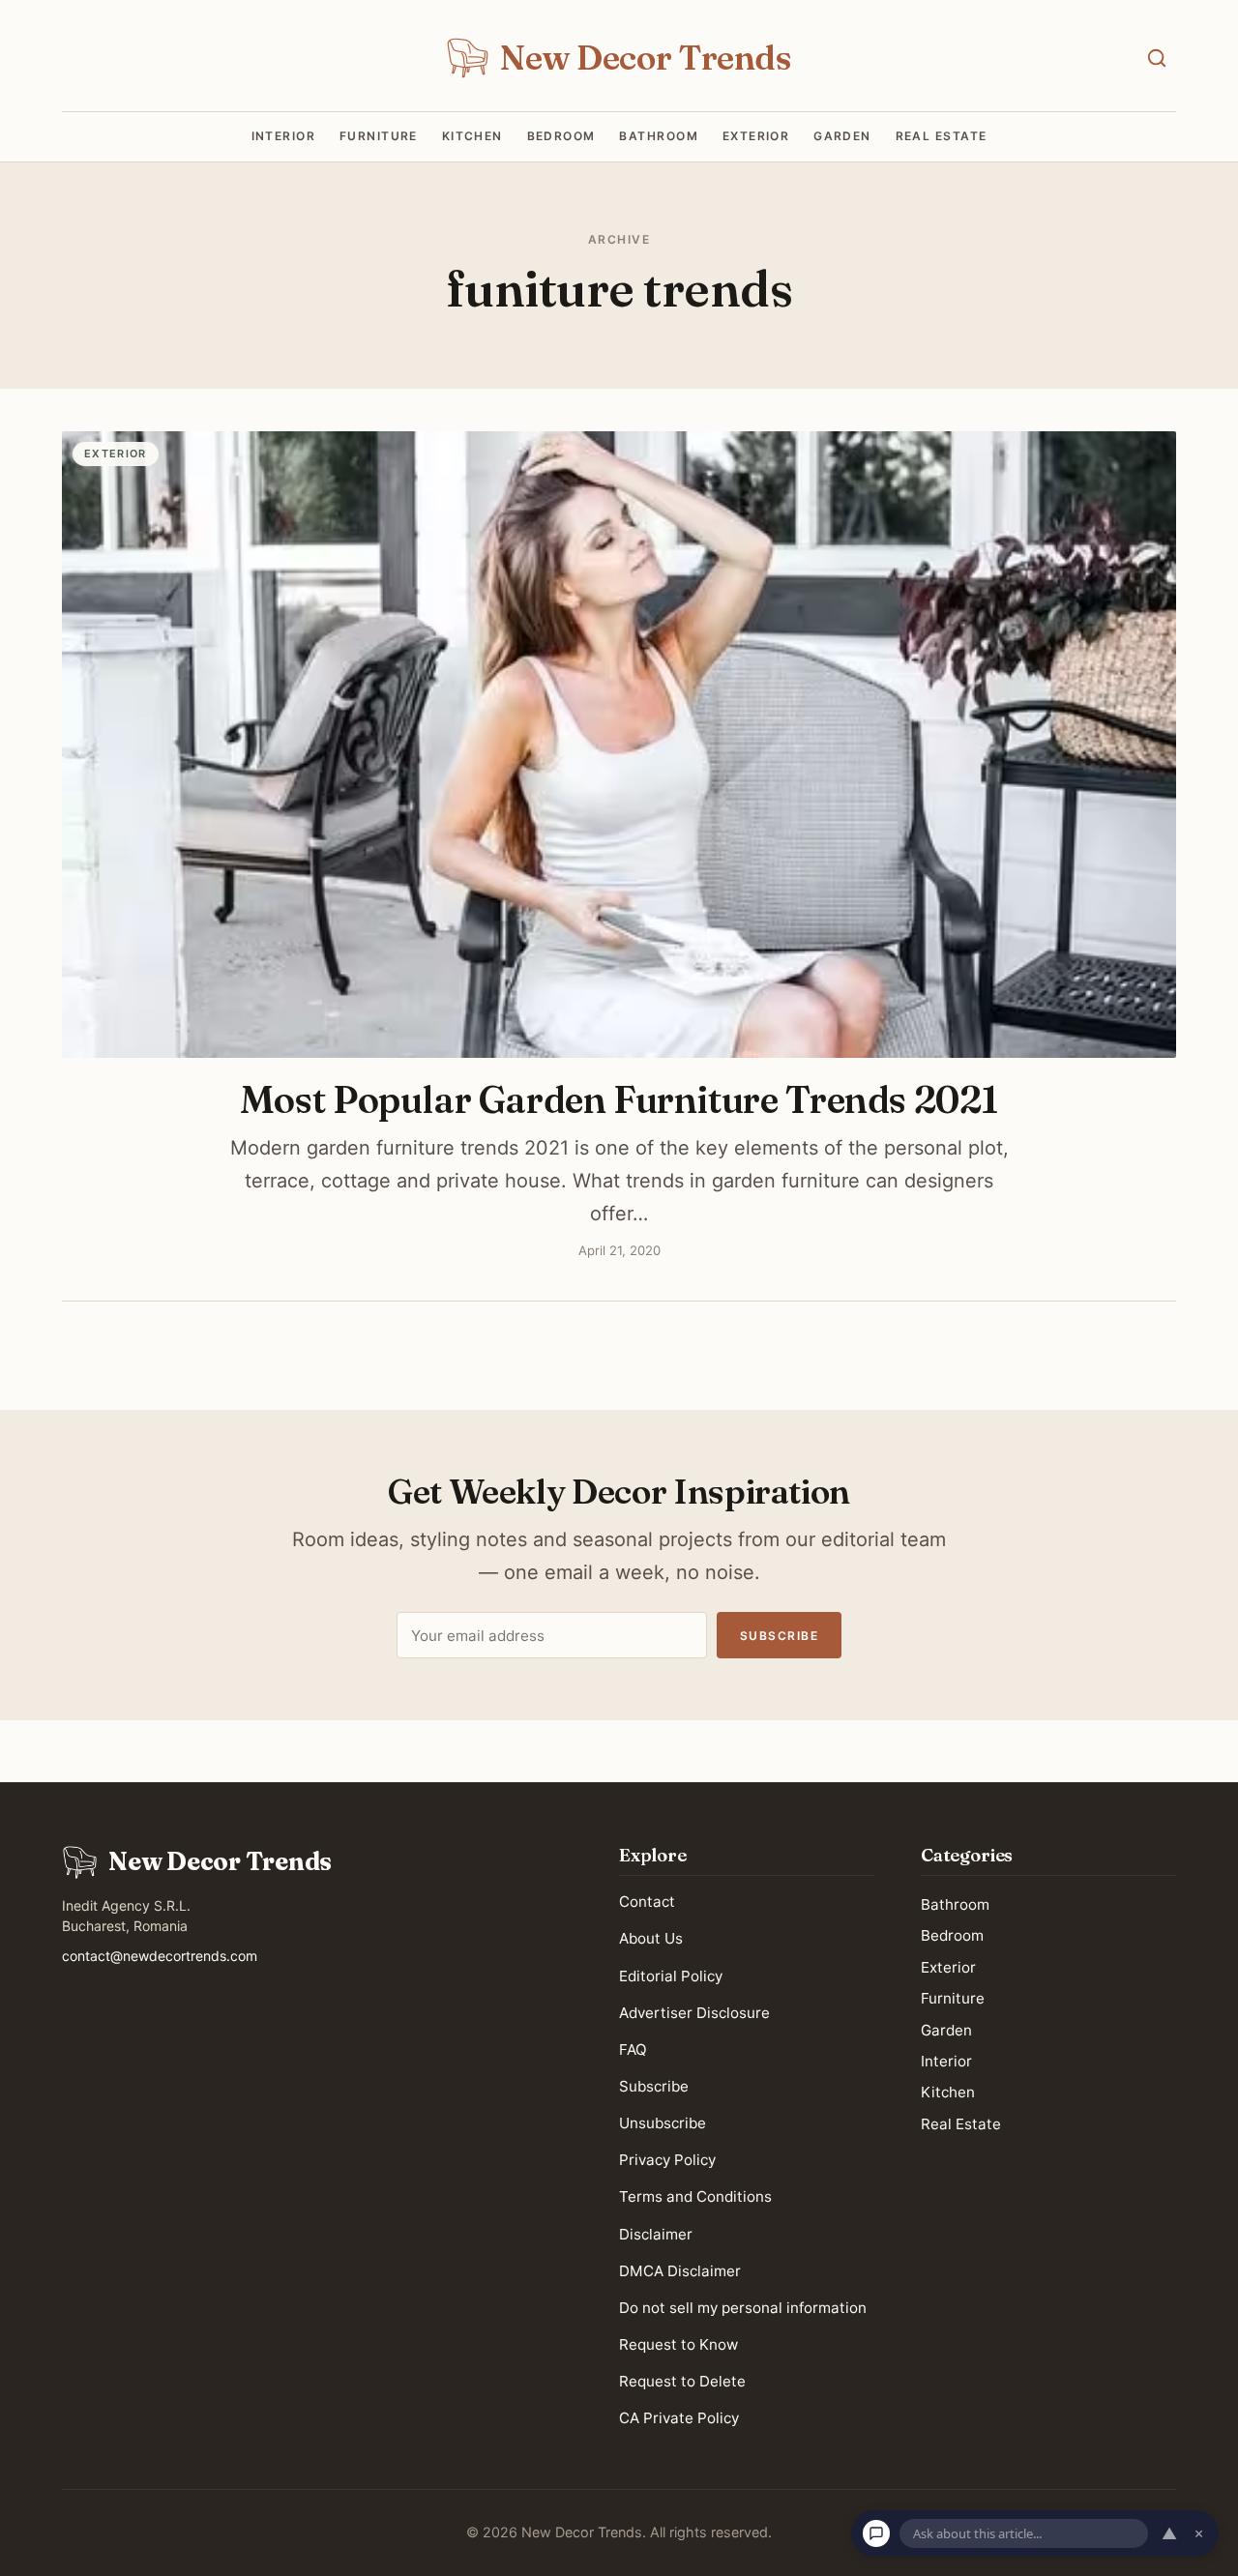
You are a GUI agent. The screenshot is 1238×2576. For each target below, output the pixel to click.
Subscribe (779, 1636)
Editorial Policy (671, 1976)
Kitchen (472, 136)
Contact (647, 1903)
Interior (284, 136)
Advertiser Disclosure (694, 2013)
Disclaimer (656, 2234)
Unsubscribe (663, 2123)
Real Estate (942, 136)
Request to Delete (682, 2381)
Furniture (379, 136)
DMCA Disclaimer (680, 2271)
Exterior (756, 136)
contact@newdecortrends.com (160, 1956)
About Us (651, 1939)
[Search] (1157, 58)
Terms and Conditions (695, 2197)
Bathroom (659, 136)
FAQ (633, 2049)
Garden (842, 136)
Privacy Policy (667, 2161)
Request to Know (678, 2344)
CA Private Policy (679, 2419)
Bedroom (561, 136)
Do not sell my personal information (743, 2308)
